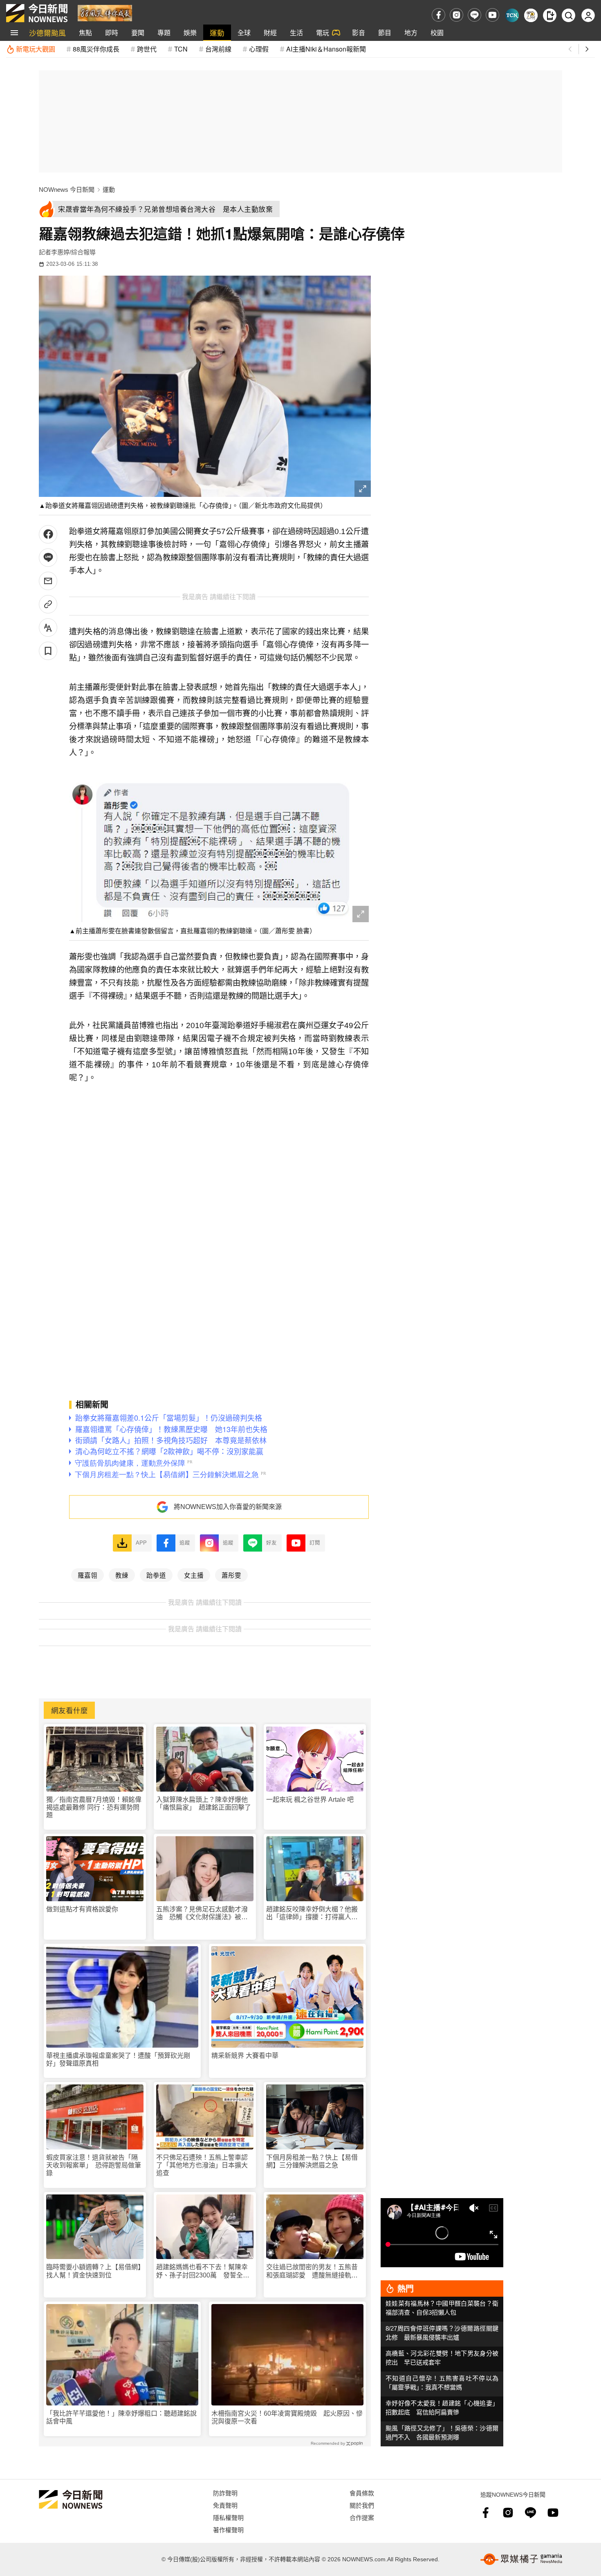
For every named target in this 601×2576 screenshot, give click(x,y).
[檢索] (568, 15)
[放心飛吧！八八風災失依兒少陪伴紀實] (105, 12)
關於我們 (362, 2505)
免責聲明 (225, 2505)
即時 (112, 33)
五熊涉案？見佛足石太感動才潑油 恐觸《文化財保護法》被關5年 (204, 1913)
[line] (474, 15)
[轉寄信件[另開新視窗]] (48, 581)
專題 (164, 33)
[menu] (14, 33)
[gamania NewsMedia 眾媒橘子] (521, 2559)
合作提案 (362, 2517)
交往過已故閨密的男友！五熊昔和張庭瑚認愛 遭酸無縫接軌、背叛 (312, 2271)
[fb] (438, 15)
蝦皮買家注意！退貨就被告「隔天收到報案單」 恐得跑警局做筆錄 (94, 2165)
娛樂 (190, 33)
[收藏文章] (48, 651)
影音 (359, 33)
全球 (244, 33)
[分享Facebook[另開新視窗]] (48, 534)
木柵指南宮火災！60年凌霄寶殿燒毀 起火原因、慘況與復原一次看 (287, 2417)
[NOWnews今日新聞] (37, 13)
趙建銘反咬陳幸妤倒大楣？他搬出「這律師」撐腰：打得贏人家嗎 (312, 1913)
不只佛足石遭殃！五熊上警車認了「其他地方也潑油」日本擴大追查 (202, 2165)
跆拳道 (156, 1575)
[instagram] (456, 15)
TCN (181, 49)
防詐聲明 (225, 2493)
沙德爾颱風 (47, 33)
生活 (296, 33)
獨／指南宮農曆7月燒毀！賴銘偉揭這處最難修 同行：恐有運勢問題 (94, 1807)
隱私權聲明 (228, 2517)
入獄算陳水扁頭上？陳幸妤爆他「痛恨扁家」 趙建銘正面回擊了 (204, 1803)
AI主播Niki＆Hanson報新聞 (326, 49)
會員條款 (362, 2493)
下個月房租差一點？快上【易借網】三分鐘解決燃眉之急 (312, 2161)
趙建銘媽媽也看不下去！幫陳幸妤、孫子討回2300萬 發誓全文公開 (203, 2271)
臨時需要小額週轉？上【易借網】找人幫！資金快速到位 (94, 2271)
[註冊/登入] (588, 15)
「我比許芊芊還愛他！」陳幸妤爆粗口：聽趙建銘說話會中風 (121, 2417)
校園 (437, 33)
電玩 (323, 33)
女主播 (194, 1575)
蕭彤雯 (231, 1575)
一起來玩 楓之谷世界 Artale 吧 (310, 1800)
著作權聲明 (228, 2530)
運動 (217, 33)
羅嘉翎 (87, 1575)
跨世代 (147, 49)
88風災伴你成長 (96, 49)
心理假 (259, 49)
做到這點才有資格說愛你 (82, 1909)
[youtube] (492, 15)
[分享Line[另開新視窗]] (48, 558)
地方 (411, 33)
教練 (122, 1575)
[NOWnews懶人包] (531, 15)
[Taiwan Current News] (512, 15)
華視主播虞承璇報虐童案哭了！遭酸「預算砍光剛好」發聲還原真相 (118, 2059)
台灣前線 (218, 49)
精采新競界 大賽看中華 (245, 2056)
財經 (270, 33)
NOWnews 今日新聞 (67, 190)
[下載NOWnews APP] (550, 15)
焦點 (85, 33)
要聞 (138, 33)
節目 (385, 33)
